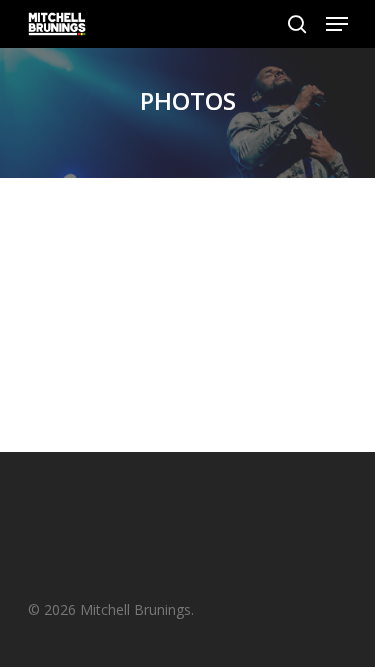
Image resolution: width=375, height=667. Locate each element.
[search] (297, 24)
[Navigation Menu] (337, 24)
